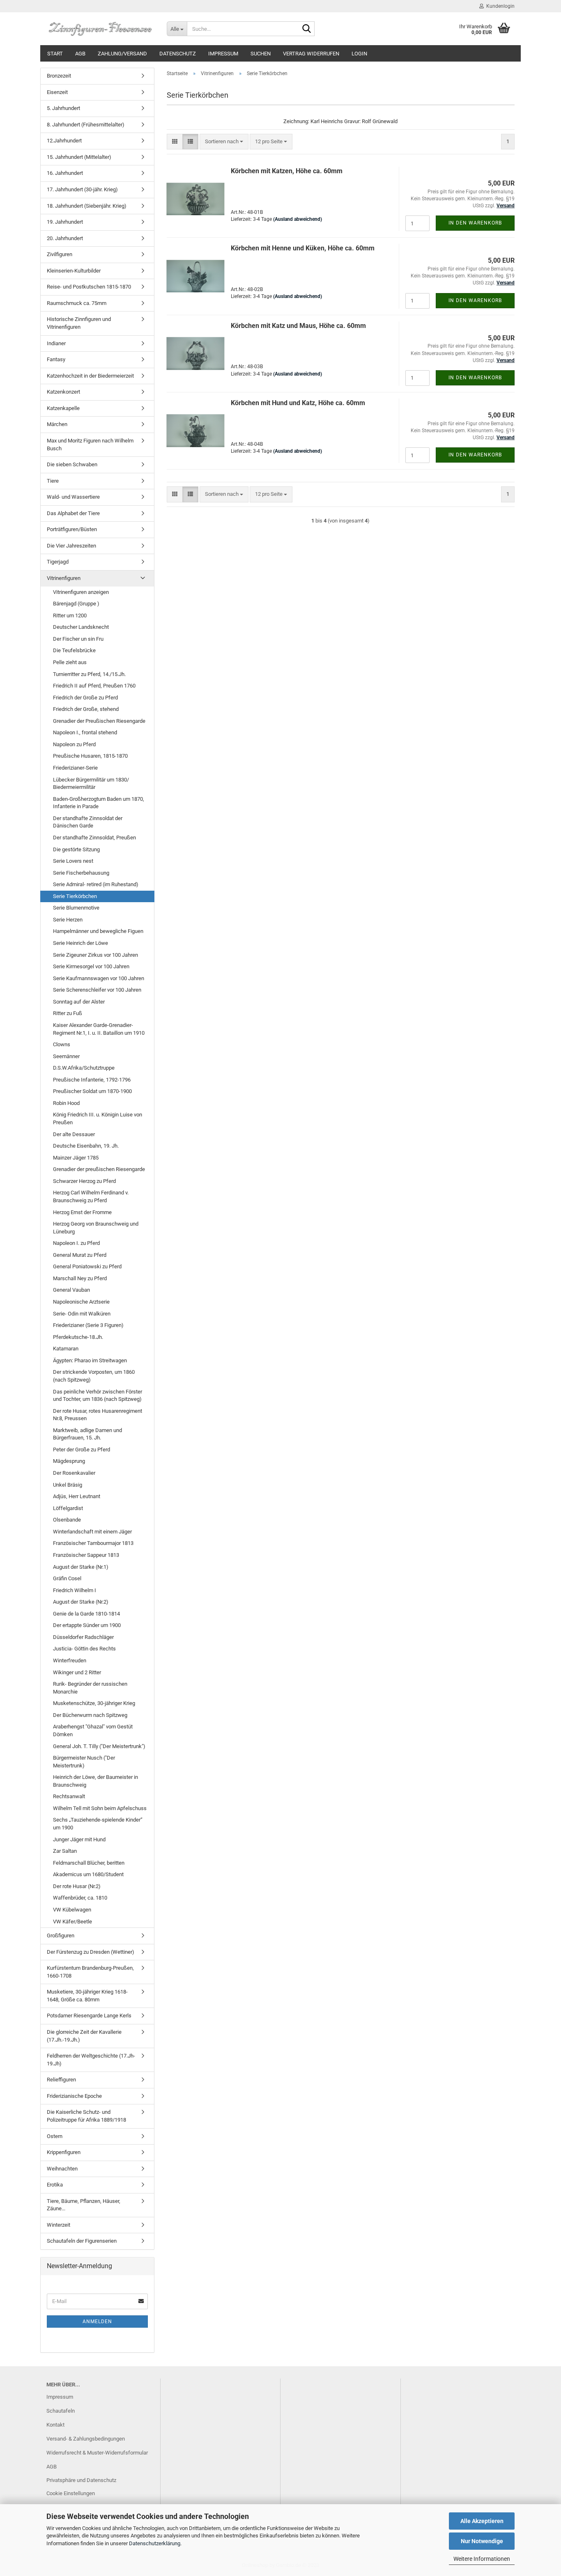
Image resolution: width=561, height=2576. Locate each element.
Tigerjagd (58, 562)
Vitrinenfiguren (64, 578)
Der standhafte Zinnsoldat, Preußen (94, 838)
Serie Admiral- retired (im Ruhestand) (96, 884)
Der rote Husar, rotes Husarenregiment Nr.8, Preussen (98, 1415)
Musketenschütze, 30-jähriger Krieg (94, 1703)
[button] (175, 142)
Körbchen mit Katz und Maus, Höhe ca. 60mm (298, 326)
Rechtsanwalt (69, 1796)
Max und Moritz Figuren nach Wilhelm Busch (90, 445)
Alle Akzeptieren (482, 2521)
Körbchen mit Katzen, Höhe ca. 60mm (287, 171)
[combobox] (224, 142)
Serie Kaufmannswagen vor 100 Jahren (99, 978)
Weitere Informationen (482, 2559)
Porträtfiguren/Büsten (72, 529)
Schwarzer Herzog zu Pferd (84, 1181)
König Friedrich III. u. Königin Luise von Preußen (98, 1118)
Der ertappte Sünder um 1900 (87, 1625)
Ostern (55, 2136)
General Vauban (71, 1290)
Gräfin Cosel (67, 1578)
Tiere (53, 481)
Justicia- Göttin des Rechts (84, 1649)
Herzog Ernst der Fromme (82, 1212)
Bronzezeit (59, 76)
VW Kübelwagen (72, 1910)
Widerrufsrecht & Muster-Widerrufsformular (97, 2453)
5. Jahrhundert (63, 108)
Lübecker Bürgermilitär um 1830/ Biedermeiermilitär (91, 784)
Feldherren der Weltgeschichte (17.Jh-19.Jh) (91, 2060)
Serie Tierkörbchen (75, 896)
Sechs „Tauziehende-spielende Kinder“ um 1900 (98, 1824)
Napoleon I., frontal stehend (85, 732)
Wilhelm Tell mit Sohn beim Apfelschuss (100, 1808)
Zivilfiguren (60, 254)
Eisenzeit (57, 92)
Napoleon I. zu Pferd (76, 1243)
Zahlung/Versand (122, 54)
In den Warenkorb (475, 223)
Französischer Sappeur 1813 (86, 1555)
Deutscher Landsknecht (81, 627)
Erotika (55, 2185)
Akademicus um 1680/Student (88, 1874)
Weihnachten (62, 2169)
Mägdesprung (69, 1461)
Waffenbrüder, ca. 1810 (80, 1898)
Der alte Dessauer (74, 1134)
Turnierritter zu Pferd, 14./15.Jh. (89, 674)
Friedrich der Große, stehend (86, 709)
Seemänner (66, 1056)
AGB (80, 54)
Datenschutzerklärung (155, 2543)
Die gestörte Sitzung (76, 849)
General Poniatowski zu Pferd (87, 1266)
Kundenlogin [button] (499, 6)
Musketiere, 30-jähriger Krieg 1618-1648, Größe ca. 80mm (87, 1996)
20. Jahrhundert (65, 238)
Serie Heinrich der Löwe (80, 943)
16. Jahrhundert (65, 173)
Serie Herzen (68, 920)
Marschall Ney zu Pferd (80, 1278)
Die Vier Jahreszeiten (71, 546)
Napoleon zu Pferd (74, 744)
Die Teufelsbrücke (74, 650)
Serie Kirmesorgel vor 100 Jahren (91, 966)
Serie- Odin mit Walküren (82, 1314)
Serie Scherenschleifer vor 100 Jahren (97, 990)
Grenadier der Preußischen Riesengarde (99, 721)
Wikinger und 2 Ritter (77, 1672)
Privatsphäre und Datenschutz (81, 2480)
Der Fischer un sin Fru (78, 639)
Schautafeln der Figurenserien (82, 2241)
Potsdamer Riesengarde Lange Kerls (89, 2016)
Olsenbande (67, 1520)
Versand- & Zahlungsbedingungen (86, 2439)
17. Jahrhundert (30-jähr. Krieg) (82, 189)
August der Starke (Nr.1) (81, 1567)
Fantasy (56, 359)
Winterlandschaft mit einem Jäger (92, 1532)
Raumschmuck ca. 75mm (77, 303)
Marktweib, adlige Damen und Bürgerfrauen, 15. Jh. (87, 1434)
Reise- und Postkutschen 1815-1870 (89, 287)
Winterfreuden (70, 1660)
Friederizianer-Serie (75, 768)
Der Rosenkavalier (74, 1473)
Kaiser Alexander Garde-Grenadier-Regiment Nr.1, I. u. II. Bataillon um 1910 (99, 1029)
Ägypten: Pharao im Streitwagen (90, 1360)
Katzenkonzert (63, 392)
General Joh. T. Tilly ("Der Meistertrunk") (99, 1746)
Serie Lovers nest (73, 861)
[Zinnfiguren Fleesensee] (100, 29)
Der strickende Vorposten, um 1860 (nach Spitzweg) (94, 1376)
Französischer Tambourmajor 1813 (93, 1543)
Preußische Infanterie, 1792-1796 (92, 1080)
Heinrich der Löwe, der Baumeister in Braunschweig (95, 1781)
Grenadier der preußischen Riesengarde (99, 1169)
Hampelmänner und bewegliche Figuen (98, 931)
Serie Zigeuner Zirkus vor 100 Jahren (95, 955)
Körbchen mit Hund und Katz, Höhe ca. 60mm (298, 403)
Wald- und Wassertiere (73, 497)
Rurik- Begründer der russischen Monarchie (90, 1688)
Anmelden (97, 2322)
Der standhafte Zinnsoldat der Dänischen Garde (88, 822)
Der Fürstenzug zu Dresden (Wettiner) (91, 1952)
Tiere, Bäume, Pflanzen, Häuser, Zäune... (84, 2205)
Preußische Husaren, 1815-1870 (90, 756)
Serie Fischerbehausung (81, 873)
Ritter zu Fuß (68, 1013)
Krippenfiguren (64, 2152)
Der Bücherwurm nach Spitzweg (90, 1715)
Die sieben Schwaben (72, 464)
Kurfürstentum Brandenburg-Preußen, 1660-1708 (90, 1972)
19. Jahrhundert (65, 222)
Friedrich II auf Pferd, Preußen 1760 (94, 686)
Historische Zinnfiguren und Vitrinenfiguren (79, 323)
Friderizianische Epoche (74, 2096)
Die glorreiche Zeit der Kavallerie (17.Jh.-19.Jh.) (84, 2036)
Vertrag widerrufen (311, 54)
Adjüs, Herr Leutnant (77, 1496)
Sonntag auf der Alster (79, 1002)
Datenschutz (178, 54)
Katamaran (66, 1349)
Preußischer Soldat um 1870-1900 (92, 1091)
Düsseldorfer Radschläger (83, 1637)
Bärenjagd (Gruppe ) (76, 604)
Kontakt (55, 2425)
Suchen (261, 54)
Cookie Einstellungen (71, 2493)
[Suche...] (307, 29)
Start (55, 54)
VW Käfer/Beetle (72, 1922)
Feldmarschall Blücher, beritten (89, 1863)
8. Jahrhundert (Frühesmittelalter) (86, 125)
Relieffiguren (61, 2080)
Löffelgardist (68, 1508)
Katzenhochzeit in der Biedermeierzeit (90, 376)
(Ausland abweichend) (298, 219)
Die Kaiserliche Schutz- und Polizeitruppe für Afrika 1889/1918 (86, 2116)
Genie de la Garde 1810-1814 (86, 1614)
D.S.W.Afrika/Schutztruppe (84, 1068)
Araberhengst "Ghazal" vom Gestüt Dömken (93, 1730)
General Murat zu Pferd (80, 1255)
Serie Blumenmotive (76, 908)
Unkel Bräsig (68, 1485)
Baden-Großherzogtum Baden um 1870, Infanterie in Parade (99, 803)
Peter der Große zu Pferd (82, 1450)
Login (359, 54)
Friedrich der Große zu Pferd (85, 698)
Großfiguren (61, 1935)
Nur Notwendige (482, 2541)
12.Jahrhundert (64, 141)
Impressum (223, 54)
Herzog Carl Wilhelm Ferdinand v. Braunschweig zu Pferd (91, 1196)
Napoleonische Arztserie (81, 1302)
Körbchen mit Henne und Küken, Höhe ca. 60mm (303, 248)
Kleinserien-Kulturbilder (74, 271)
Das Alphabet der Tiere (73, 513)
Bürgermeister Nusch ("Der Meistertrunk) (84, 1762)
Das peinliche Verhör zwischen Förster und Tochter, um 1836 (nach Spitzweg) (98, 1396)
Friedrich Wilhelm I (75, 1590)
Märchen (57, 424)
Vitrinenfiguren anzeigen (81, 592)
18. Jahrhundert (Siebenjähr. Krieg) (87, 206)
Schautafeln (61, 2411)
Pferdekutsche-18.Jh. (78, 1337)
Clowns (62, 1044)
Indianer (56, 343)
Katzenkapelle (63, 408)
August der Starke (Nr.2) (81, 1602)
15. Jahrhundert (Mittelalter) (79, 157)
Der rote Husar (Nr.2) (77, 1886)
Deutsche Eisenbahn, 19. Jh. (86, 1146)
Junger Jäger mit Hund (79, 1839)
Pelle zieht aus (70, 662)
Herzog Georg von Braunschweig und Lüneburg (96, 1228)
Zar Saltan (65, 1851)
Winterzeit (59, 2225)
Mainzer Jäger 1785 (76, 1158)
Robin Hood (66, 1103)
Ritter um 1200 (70, 615)
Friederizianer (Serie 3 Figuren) (88, 1325)
